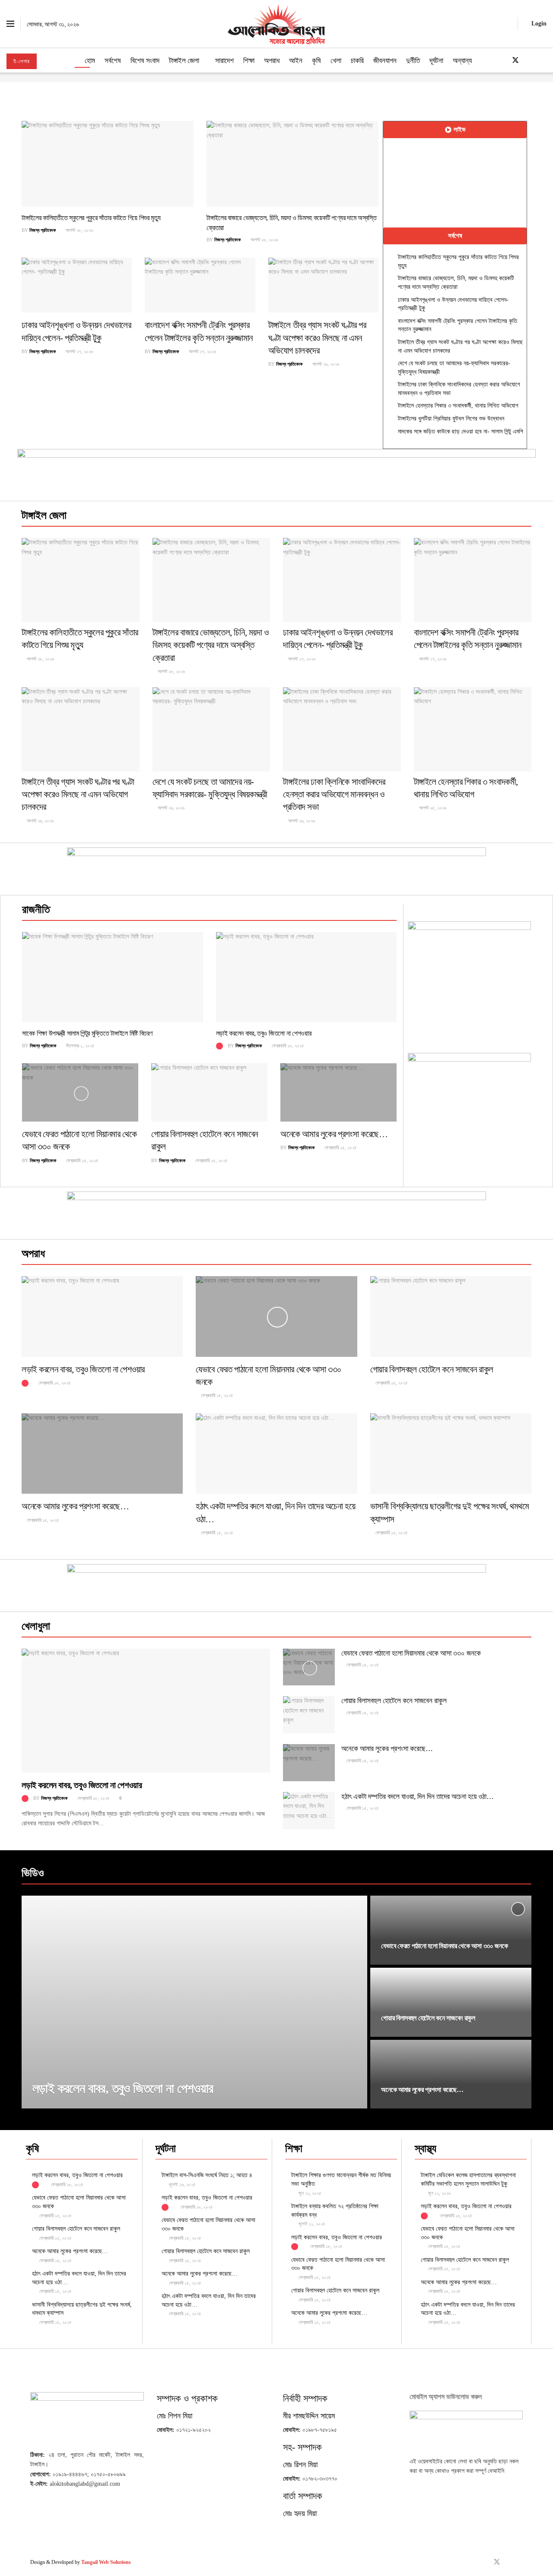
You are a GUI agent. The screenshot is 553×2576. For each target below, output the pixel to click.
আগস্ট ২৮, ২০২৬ (79, 230)
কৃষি (316, 61)
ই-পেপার (22, 61)
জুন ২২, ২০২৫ (309, 2193)
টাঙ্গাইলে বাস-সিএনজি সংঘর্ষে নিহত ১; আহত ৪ (207, 2175)
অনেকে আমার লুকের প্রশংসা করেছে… (334, 1134)
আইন (296, 61)
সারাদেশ (224, 61)
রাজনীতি (36, 909)
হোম (90, 61)
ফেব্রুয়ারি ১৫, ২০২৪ (81, 1160)
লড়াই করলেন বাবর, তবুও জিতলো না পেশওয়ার (264, 1033)
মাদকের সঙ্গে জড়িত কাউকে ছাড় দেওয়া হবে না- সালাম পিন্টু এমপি (461, 431)
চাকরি (357, 61)
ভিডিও (33, 1873)
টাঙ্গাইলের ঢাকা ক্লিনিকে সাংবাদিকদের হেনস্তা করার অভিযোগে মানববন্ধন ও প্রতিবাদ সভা (334, 795)
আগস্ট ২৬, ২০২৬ (325, 364)
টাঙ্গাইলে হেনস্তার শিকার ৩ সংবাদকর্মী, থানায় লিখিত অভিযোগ (458, 406)
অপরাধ (272, 61)
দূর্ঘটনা (436, 61)
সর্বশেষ (113, 61)
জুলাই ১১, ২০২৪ (311, 2224)
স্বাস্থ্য (426, 2148)
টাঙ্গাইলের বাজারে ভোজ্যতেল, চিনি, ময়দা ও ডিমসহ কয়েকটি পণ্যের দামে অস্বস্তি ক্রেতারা (211, 645)
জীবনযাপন (385, 61)
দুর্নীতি (413, 61)
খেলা (336, 61)
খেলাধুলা (36, 1626)
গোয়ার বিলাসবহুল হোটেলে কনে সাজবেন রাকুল (432, 1369)
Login (538, 24)
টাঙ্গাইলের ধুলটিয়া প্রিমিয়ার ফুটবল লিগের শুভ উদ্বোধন (451, 419)
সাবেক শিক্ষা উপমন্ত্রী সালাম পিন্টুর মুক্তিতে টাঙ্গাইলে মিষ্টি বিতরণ (87, 1033)
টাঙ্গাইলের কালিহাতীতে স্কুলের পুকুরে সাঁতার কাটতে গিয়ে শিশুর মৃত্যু (91, 218)
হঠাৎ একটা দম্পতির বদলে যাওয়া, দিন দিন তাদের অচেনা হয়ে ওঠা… (418, 1797)
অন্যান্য (462, 61)
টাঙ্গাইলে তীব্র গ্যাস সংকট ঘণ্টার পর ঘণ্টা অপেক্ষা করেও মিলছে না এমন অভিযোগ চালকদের (317, 338)
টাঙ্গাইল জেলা (184, 61)
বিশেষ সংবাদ (145, 61)
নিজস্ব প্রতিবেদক (43, 230)
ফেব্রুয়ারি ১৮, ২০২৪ (287, 1046)
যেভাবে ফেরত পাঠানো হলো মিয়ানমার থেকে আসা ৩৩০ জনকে (411, 1653)
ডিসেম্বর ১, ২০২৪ (79, 1046)
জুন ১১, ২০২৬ (439, 2193)
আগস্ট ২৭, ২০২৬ (79, 351)
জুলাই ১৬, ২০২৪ (181, 2184)
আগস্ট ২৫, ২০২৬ (432, 808)
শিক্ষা (249, 61)
